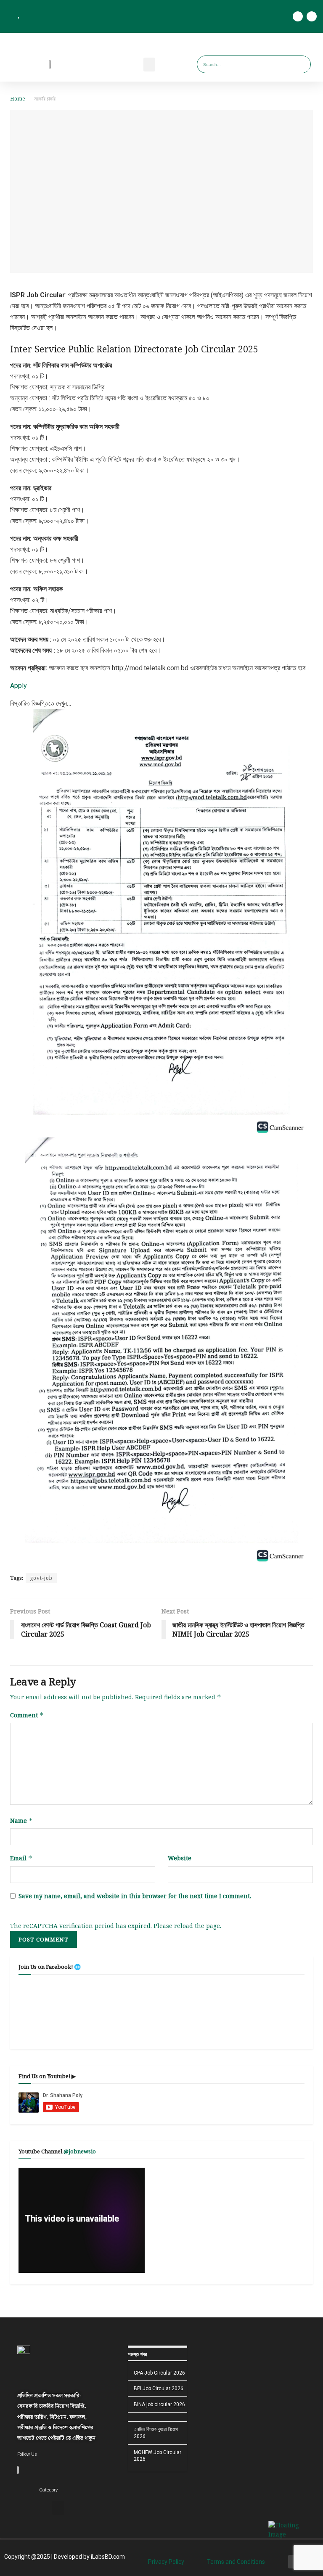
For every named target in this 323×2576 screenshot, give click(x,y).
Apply (19, 686)
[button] (149, 65)
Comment (27, 1715)
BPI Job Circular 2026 (159, 2388)
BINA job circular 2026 (159, 2404)
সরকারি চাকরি (45, 99)
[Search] (301, 64)
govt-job (41, 1578)
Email (21, 1858)
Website (180, 1858)
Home (18, 99)
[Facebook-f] (298, 16)
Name (21, 1821)
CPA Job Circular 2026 (159, 2373)
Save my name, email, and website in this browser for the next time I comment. (135, 1896)
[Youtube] (312, 16)
